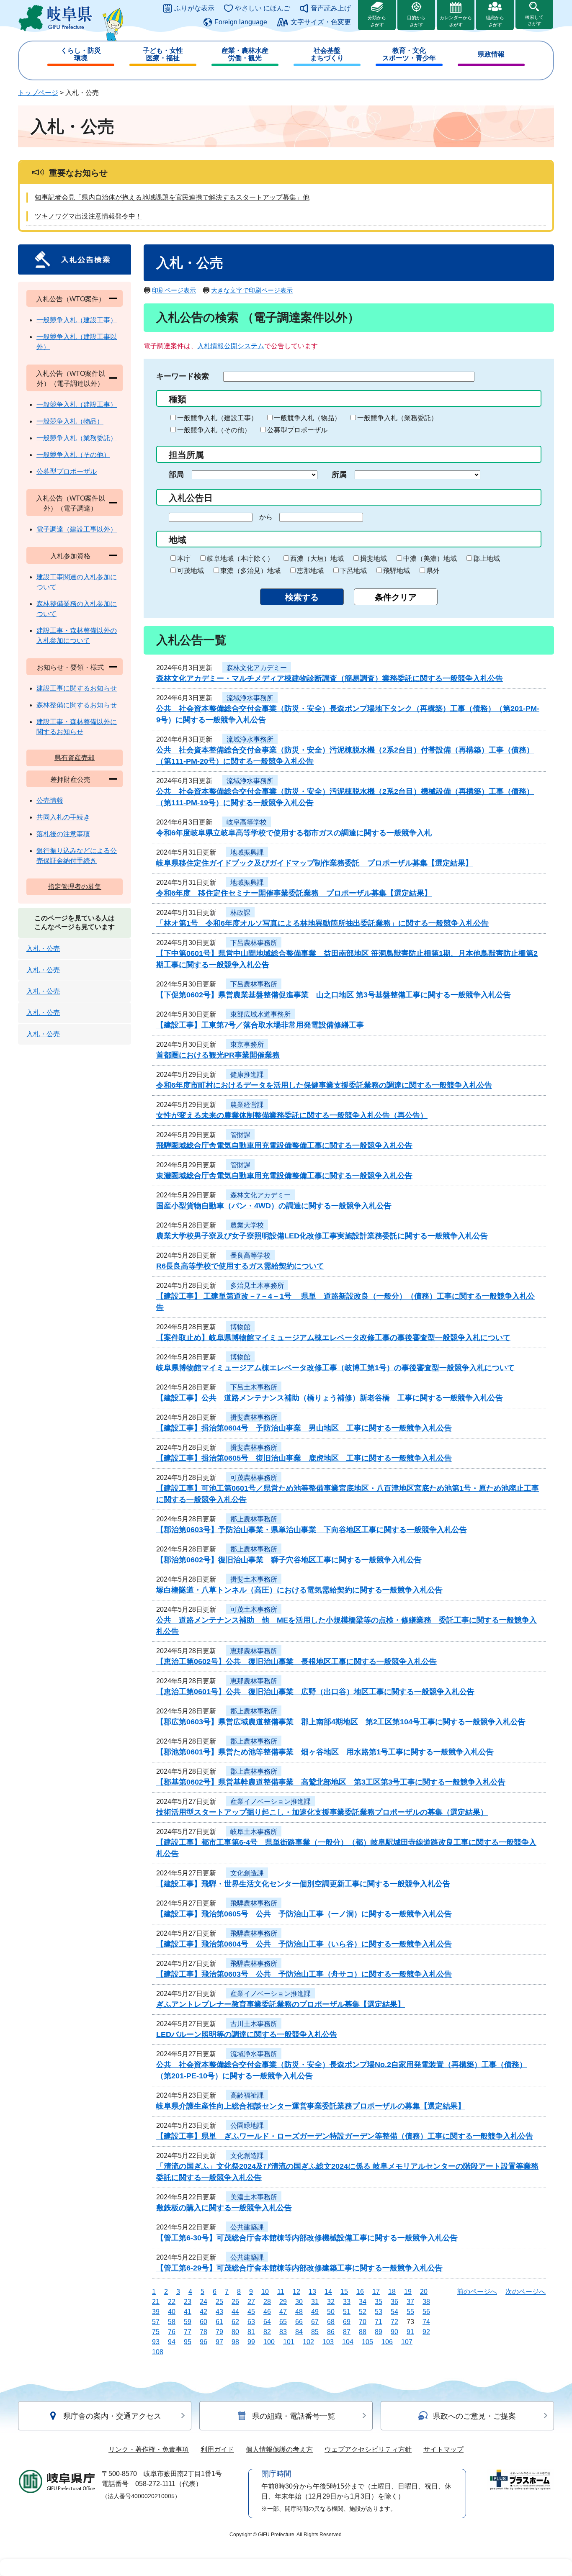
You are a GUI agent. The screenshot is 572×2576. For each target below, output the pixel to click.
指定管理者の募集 (75, 887)
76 (172, 2332)
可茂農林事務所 (254, 1478)
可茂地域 (191, 571)
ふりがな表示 (194, 8)
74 (426, 2322)
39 (156, 2312)
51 (347, 2312)
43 (219, 2312)
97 (219, 2342)
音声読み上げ (331, 8)
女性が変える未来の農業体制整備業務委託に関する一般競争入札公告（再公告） (292, 1115)
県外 (433, 571)
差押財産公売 (70, 779)
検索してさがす (534, 20)
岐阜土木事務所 (254, 1832)
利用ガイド (217, 2449)
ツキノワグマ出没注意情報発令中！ (88, 216)
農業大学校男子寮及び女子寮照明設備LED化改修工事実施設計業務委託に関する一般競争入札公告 (322, 1236)
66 (299, 2322)
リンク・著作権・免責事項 (149, 2449)
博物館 (240, 1327)
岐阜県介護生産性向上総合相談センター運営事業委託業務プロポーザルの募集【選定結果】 (311, 2106)
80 (235, 2332)
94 (172, 2342)
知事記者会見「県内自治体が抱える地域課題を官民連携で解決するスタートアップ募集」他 (172, 197)
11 (281, 2292)
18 (392, 2292)
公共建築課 (247, 2227)
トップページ (38, 93)
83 (283, 2332)
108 (158, 2352)
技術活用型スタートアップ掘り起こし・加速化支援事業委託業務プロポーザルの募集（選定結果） (322, 1812)
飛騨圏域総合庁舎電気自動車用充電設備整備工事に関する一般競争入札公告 (284, 1145)
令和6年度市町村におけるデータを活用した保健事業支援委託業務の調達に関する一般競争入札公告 (324, 1085)
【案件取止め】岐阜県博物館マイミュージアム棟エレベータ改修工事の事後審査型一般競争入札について (333, 1338)
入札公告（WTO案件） (71, 299)
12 (296, 2292)
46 (267, 2312)
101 (289, 2342)
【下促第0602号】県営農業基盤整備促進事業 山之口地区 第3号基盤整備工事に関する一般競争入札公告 (334, 995)
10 (265, 2292)
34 (363, 2302)
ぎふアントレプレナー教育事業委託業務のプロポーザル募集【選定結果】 (281, 2004)
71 (379, 2322)
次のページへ (526, 2292)
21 (156, 2302)
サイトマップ (443, 2449)
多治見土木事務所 (257, 1285)
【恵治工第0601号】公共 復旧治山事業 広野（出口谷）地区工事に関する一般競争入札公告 (315, 1692)
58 (172, 2322)
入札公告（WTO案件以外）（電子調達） (71, 503)
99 (251, 2342)
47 (283, 2312)
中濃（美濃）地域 (430, 559)
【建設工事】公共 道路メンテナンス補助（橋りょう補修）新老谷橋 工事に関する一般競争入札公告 (330, 1398)
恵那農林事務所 (254, 1651)
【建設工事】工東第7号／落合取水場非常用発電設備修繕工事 (260, 1025)
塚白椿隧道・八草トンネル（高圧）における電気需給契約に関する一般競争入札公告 (299, 1590)
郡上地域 (487, 559)
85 (315, 2332)
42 (204, 2312)
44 (235, 2312)
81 (251, 2332)
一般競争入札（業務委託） (397, 418)
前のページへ (477, 2292)
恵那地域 (310, 571)
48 (299, 2312)
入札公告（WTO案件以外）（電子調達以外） (71, 379)
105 (367, 2342)
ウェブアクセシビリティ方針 (368, 2449)
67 (315, 2322)
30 (299, 2302)
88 (363, 2332)
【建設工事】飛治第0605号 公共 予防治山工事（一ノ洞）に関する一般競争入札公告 (304, 1914)
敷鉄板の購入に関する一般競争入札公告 (224, 2208)
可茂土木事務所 (254, 1609)
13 (312, 2292)
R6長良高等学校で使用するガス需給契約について (240, 1266)
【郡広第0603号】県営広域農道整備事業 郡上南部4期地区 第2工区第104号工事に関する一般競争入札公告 (341, 1722)
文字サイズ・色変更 (321, 22)
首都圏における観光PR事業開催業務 (218, 1055)
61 (219, 2322)
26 (235, 2302)
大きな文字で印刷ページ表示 (252, 290)
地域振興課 (247, 852)
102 (308, 2342)
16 (360, 2292)
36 (394, 2302)
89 (379, 2332)
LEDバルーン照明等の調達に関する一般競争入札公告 (247, 2034)
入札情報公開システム (231, 346)
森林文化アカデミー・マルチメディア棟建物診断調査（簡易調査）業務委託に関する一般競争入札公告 (330, 678)
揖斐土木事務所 (254, 1579)
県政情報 (491, 54)
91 (410, 2332)
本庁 (184, 559)
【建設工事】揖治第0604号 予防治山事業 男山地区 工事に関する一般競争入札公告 (304, 1428)
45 (251, 2312)
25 (219, 2302)
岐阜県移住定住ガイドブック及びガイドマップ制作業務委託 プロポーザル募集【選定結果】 (314, 863)
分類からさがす (377, 21)
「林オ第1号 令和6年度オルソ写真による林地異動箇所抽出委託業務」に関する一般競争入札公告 (322, 923)
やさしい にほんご (263, 8)
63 (251, 2322)
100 (269, 2342)
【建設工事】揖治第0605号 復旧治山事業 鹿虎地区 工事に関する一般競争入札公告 (304, 1458)
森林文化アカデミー (257, 668)
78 (204, 2332)
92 (426, 2332)
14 (328, 2292)
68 (331, 2322)
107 (407, 2342)
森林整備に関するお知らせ (77, 705)
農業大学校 (247, 1225)
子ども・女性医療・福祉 (163, 54)
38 (426, 2302)
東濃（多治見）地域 (250, 571)
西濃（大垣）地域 (317, 559)
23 (188, 2302)
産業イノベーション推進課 (271, 1802)
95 (188, 2342)
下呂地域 (353, 571)
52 (363, 2312)
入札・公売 (43, 949)
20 (424, 2292)
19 (408, 2292)
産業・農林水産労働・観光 (245, 54)
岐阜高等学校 (247, 822)
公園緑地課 (247, 2125)
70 (363, 2322)
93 (156, 2342)
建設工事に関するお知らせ (77, 688)
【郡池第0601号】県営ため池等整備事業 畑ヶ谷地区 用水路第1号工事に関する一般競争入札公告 (325, 1752)
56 (426, 2312)
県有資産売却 (75, 758)
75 (156, 2332)
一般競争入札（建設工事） (217, 418)
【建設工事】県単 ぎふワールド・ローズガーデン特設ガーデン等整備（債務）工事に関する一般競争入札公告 (345, 2136)
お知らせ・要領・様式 (70, 667)
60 (204, 2322)
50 (331, 2312)
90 (394, 2332)
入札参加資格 (70, 556)
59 (188, 2322)
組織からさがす (495, 21)
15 (344, 2292)
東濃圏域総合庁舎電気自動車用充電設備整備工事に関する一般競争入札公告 (284, 1176)
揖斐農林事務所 (254, 1417)
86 (331, 2332)
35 (379, 2302)
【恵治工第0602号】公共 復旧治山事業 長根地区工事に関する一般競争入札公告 (296, 1662)
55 (410, 2312)
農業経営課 (247, 1105)
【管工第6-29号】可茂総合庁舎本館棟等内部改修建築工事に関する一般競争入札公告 (299, 2268)
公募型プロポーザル (297, 430)
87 (347, 2332)
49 (315, 2312)
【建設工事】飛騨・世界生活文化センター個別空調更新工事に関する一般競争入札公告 (303, 1884)
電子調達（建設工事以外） (77, 529)
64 (267, 2322)
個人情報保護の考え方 (279, 2449)
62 (235, 2322)
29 (283, 2302)
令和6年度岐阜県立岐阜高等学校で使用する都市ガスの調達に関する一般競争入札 (294, 833)
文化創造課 (247, 1873)
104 (348, 2342)
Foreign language (241, 22)
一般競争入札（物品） (307, 418)
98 (235, 2342)
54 (394, 2312)
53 (379, 2312)
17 (376, 2292)
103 (328, 2342)
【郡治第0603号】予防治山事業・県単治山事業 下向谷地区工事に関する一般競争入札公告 (312, 1530)
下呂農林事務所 (254, 943)
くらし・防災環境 (81, 54)
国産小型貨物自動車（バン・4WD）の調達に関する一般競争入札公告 (274, 1206)
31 (315, 2302)
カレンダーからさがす (456, 21)
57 (156, 2322)
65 (283, 2322)
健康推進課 (247, 1075)
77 (188, 2332)
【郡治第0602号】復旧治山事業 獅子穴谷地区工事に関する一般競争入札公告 (289, 1560)
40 (172, 2312)
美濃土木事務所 (254, 2197)
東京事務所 (247, 1044)
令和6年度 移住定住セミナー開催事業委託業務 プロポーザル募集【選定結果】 (294, 893)
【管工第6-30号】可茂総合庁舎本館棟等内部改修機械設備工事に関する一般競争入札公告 (307, 2238)
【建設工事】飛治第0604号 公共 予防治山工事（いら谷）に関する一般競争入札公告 (304, 1944)
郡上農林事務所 (254, 1519)
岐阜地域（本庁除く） (240, 559)
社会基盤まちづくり (327, 54)
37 (410, 2302)
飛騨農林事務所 (254, 1903)
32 (331, 2302)
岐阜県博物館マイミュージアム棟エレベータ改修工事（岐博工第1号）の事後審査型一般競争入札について (335, 1368)
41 (188, 2312)
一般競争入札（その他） (214, 430)
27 (251, 2302)
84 (299, 2332)
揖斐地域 (374, 559)
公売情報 (50, 800)
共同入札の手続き (63, 817)
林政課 (240, 913)
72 (394, 2322)
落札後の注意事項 (63, 834)
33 (347, 2302)
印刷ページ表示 (174, 290)
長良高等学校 (250, 1255)
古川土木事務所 (254, 2024)
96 (204, 2342)
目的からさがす (416, 21)
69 (347, 2322)
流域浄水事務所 (250, 698)
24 (204, 2302)
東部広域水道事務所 (260, 1014)
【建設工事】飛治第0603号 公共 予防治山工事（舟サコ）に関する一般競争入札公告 (304, 1974)
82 (267, 2332)
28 (267, 2302)
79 (219, 2332)
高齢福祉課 (247, 2095)
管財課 (240, 1135)
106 (387, 2342)
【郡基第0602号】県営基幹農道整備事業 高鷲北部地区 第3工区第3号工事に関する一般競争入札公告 (331, 1782)
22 (172, 2302)
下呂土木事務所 (254, 1387)
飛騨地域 (397, 571)
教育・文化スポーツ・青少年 (409, 54)
